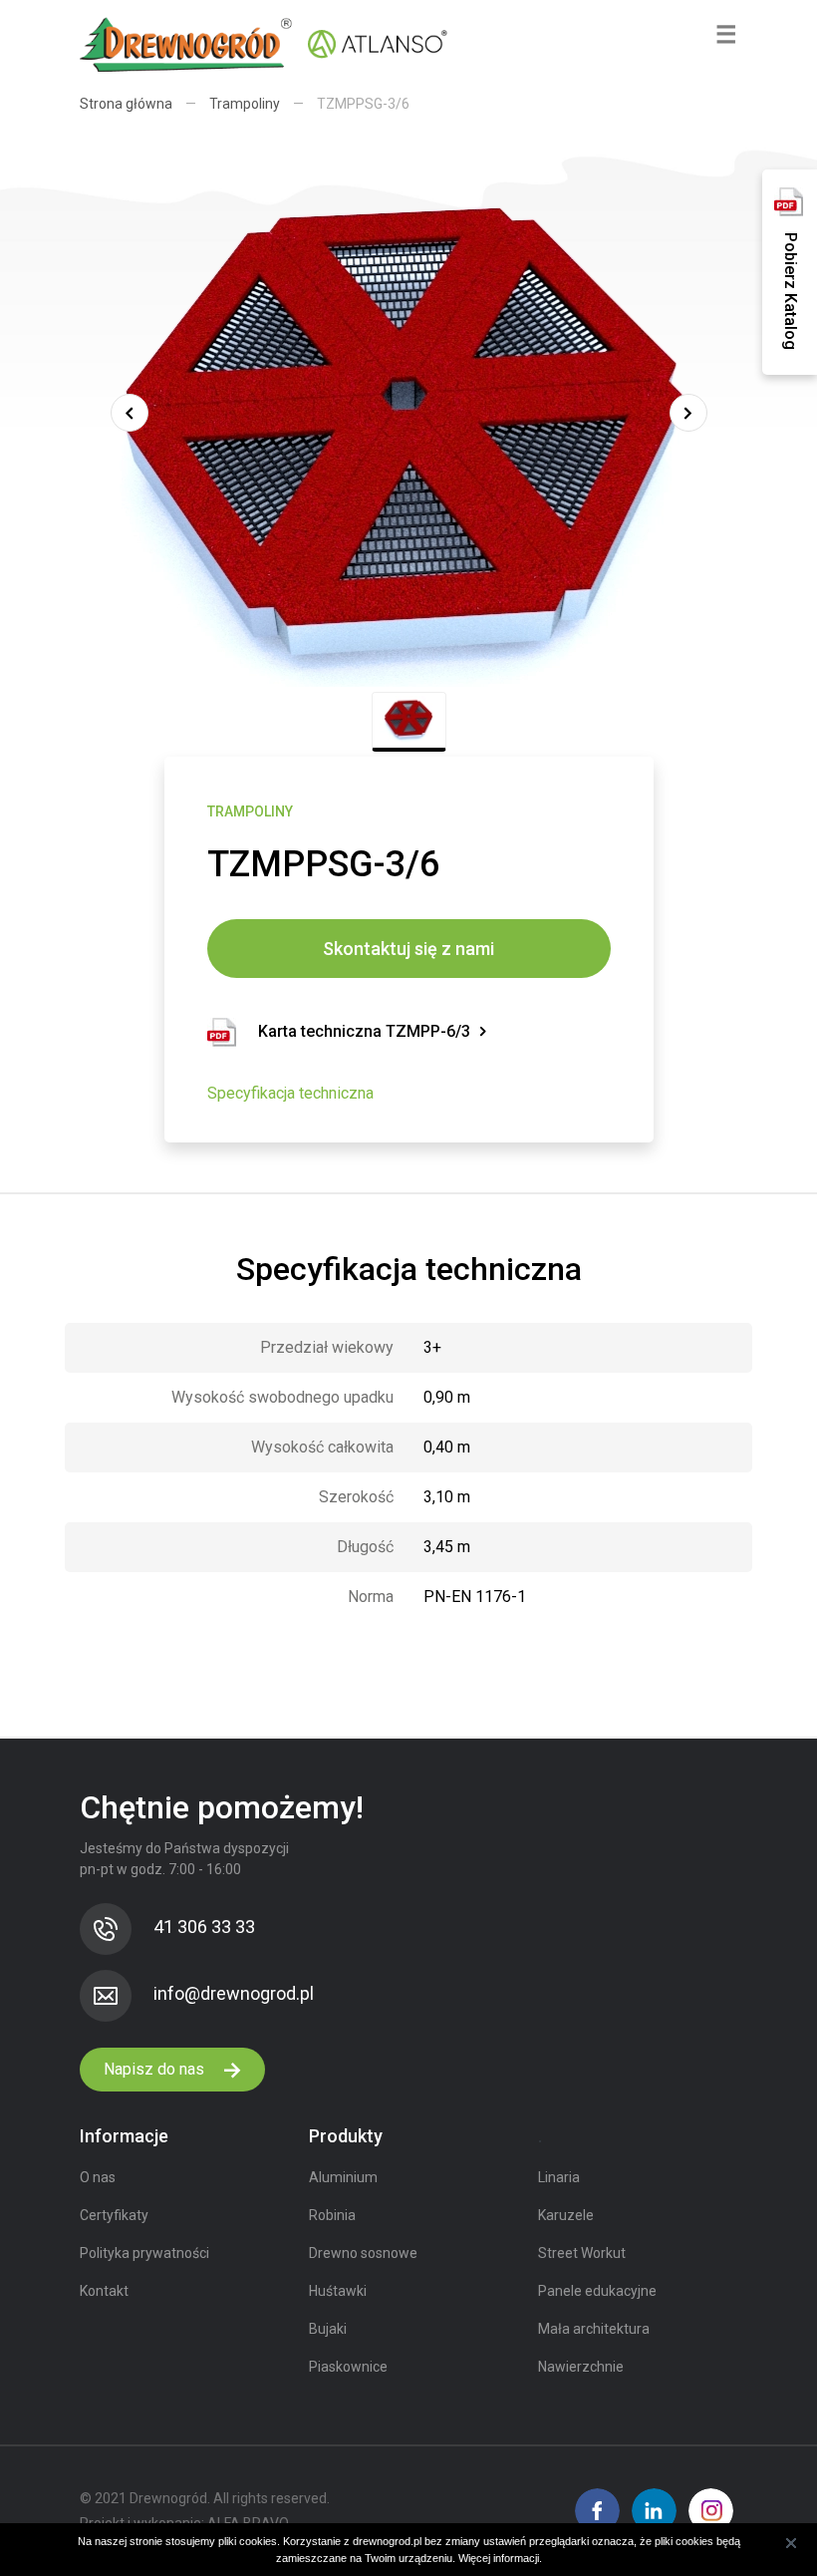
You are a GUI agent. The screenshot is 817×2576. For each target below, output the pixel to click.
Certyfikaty (114, 2215)
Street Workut (582, 2253)
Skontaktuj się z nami (408, 949)
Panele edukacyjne (597, 2291)
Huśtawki (338, 2291)
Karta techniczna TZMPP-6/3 (364, 1031)
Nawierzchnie (581, 2367)
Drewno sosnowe (363, 2253)
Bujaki (328, 2329)
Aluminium (343, 2177)
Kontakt (104, 2291)
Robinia (332, 2215)
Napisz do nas (156, 2069)
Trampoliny (245, 104)
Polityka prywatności (144, 2253)
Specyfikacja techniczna (290, 1093)
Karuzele (566, 2215)
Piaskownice (348, 2367)
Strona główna (126, 104)
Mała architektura (594, 2329)
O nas (98, 2177)
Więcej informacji (499, 2558)
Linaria (559, 2177)
